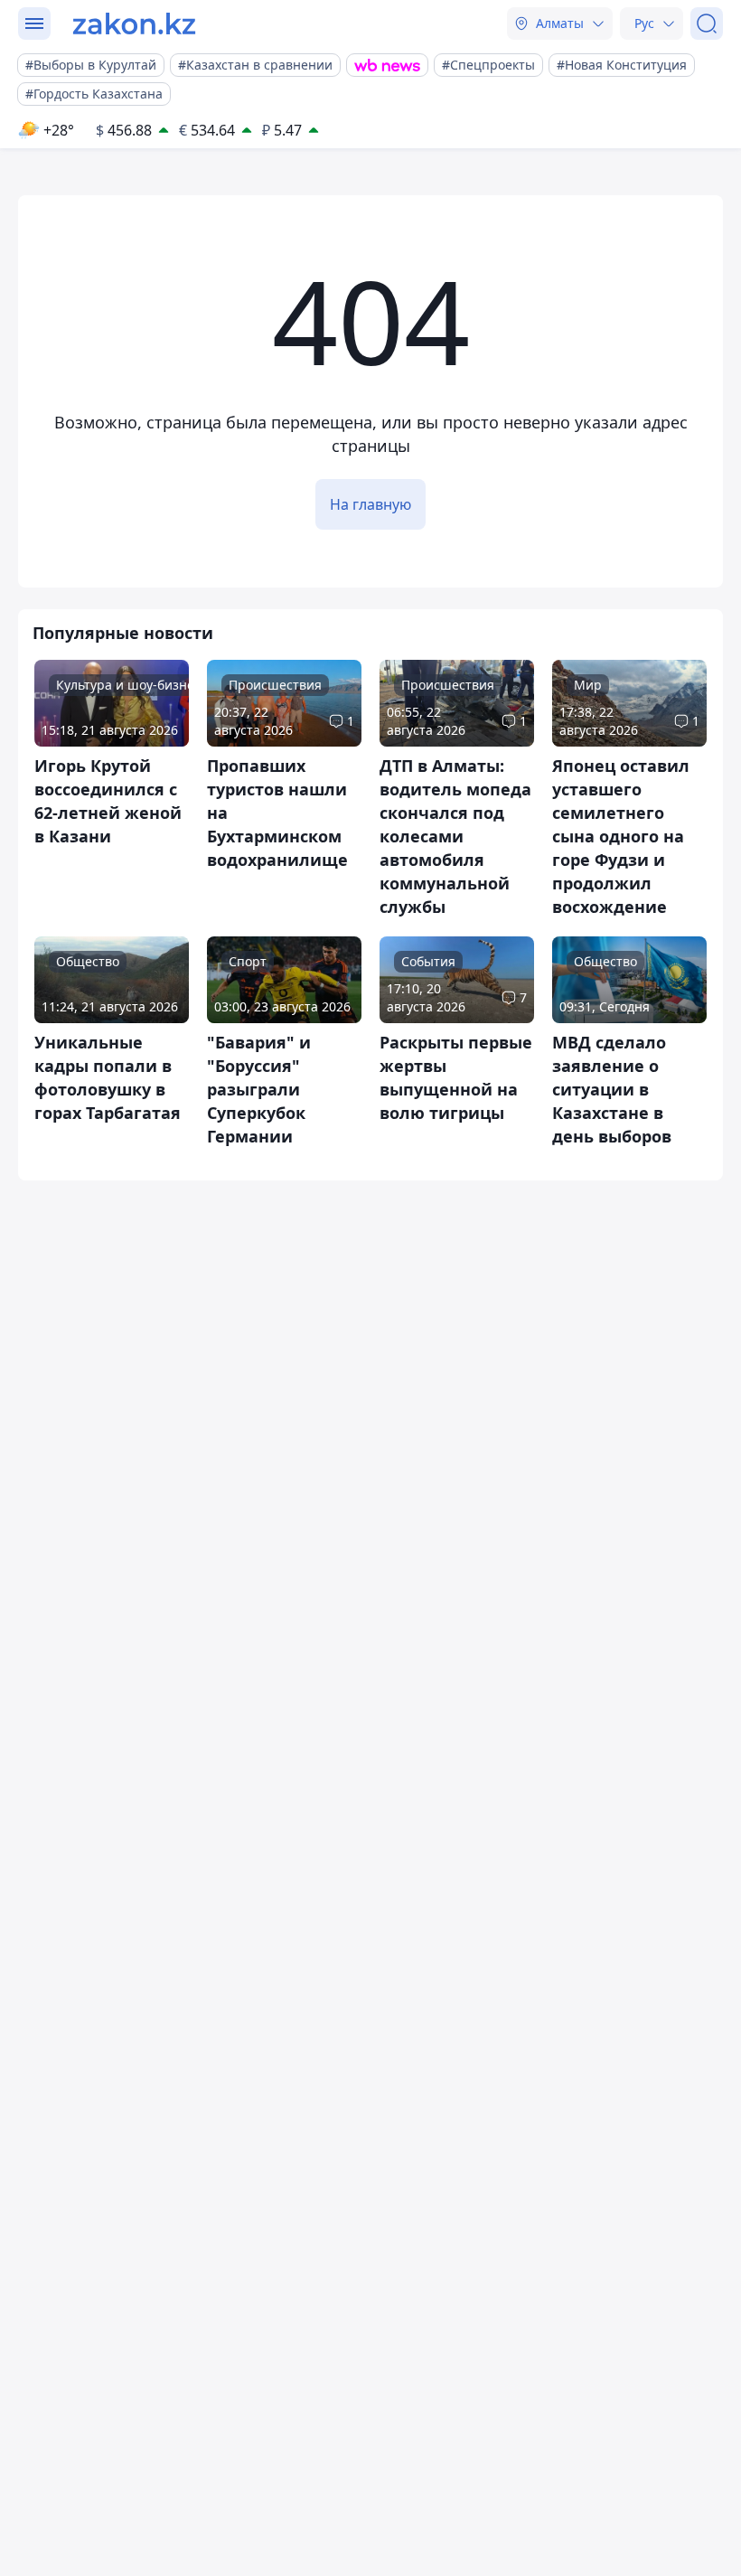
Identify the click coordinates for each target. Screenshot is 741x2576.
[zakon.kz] (134, 24)
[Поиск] (707, 24)
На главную (370, 504)
